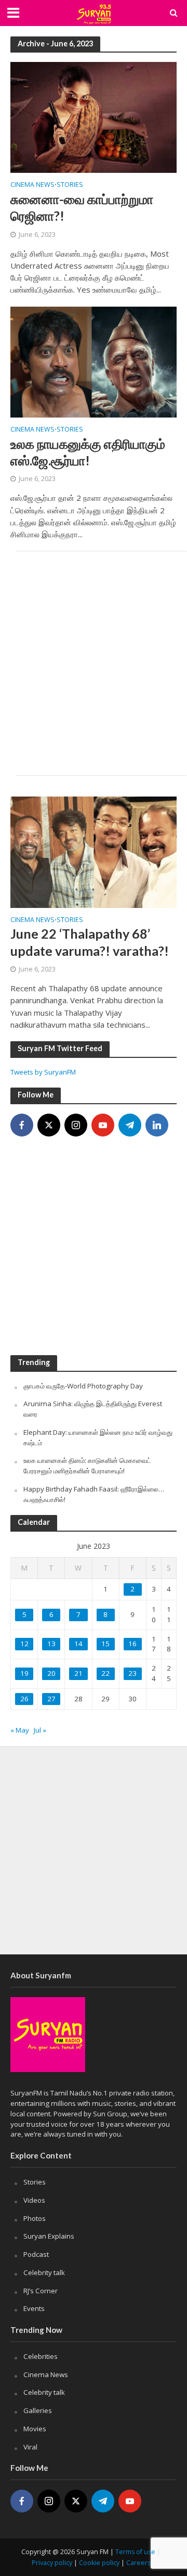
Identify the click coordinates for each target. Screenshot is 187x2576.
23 (132, 1673)
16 (132, 1644)
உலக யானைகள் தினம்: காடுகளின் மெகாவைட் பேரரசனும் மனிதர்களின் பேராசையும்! (87, 1466)
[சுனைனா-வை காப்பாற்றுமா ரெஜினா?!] (94, 117)
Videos (34, 2200)
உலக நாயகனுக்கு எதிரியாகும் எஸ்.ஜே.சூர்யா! (88, 452)
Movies (35, 2429)
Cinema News (32, 185)
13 (51, 1644)
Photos (35, 2218)
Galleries (38, 2410)
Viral (30, 2447)
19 (24, 1673)
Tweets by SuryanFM (43, 1072)
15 (105, 1644)
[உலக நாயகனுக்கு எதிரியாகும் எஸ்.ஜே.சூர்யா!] (94, 361)
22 (105, 1673)
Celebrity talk (44, 2272)
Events (34, 2308)
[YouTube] (103, 1125)
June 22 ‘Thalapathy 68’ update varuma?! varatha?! (90, 942)
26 (24, 1699)
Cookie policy (99, 2563)
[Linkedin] (157, 1125)
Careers (138, 2563)
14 (78, 1644)
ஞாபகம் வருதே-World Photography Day (83, 1386)
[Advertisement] (94, 663)
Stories (70, 185)
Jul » (40, 1730)
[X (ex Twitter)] (49, 1125)
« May (20, 1730)
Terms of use (135, 2552)
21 (78, 1673)
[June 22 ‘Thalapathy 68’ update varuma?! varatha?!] (94, 851)
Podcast (36, 2254)
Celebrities (41, 2356)
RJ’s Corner (41, 2291)
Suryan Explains (49, 2236)
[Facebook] (22, 1125)
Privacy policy (52, 2563)
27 (51, 1699)
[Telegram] (130, 1125)
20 (51, 1673)
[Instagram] (76, 1125)
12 (24, 1644)
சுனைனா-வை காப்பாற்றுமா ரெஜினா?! (82, 207)
